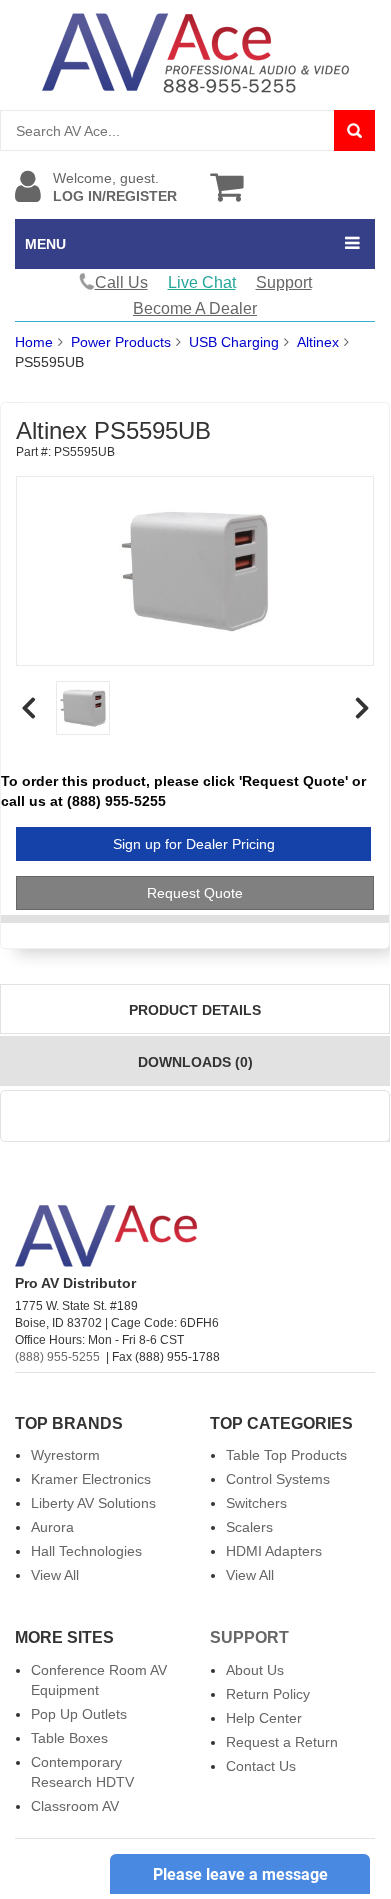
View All (55, 1575)
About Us (255, 1670)
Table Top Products (286, 1455)
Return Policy (268, 1694)
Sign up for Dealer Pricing (194, 844)
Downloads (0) (195, 1062)
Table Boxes (69, 1738)
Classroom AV (75, 1806)
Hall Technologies (86, 1551)
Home (34, 342)
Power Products (121, 342)
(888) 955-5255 (57, 1357)
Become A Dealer (195, 308)
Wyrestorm (65, 1455)
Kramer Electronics (91, 1479)
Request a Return (282, 1742)
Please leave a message (240, 1874)
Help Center (264, 1718)
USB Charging (234, 342)
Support (284, 282)
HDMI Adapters (274, 1551)
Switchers (256, 1503)
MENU (45, 244)
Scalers (249, 1527)
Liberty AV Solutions (93, 1503)
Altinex (318, 342)
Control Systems (278, 1479)
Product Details (195, 1010)
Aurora (52, 1527)
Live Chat (202, 282)
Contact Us (261, 1766)
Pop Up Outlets (79, 1714)
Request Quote (195, 893)
